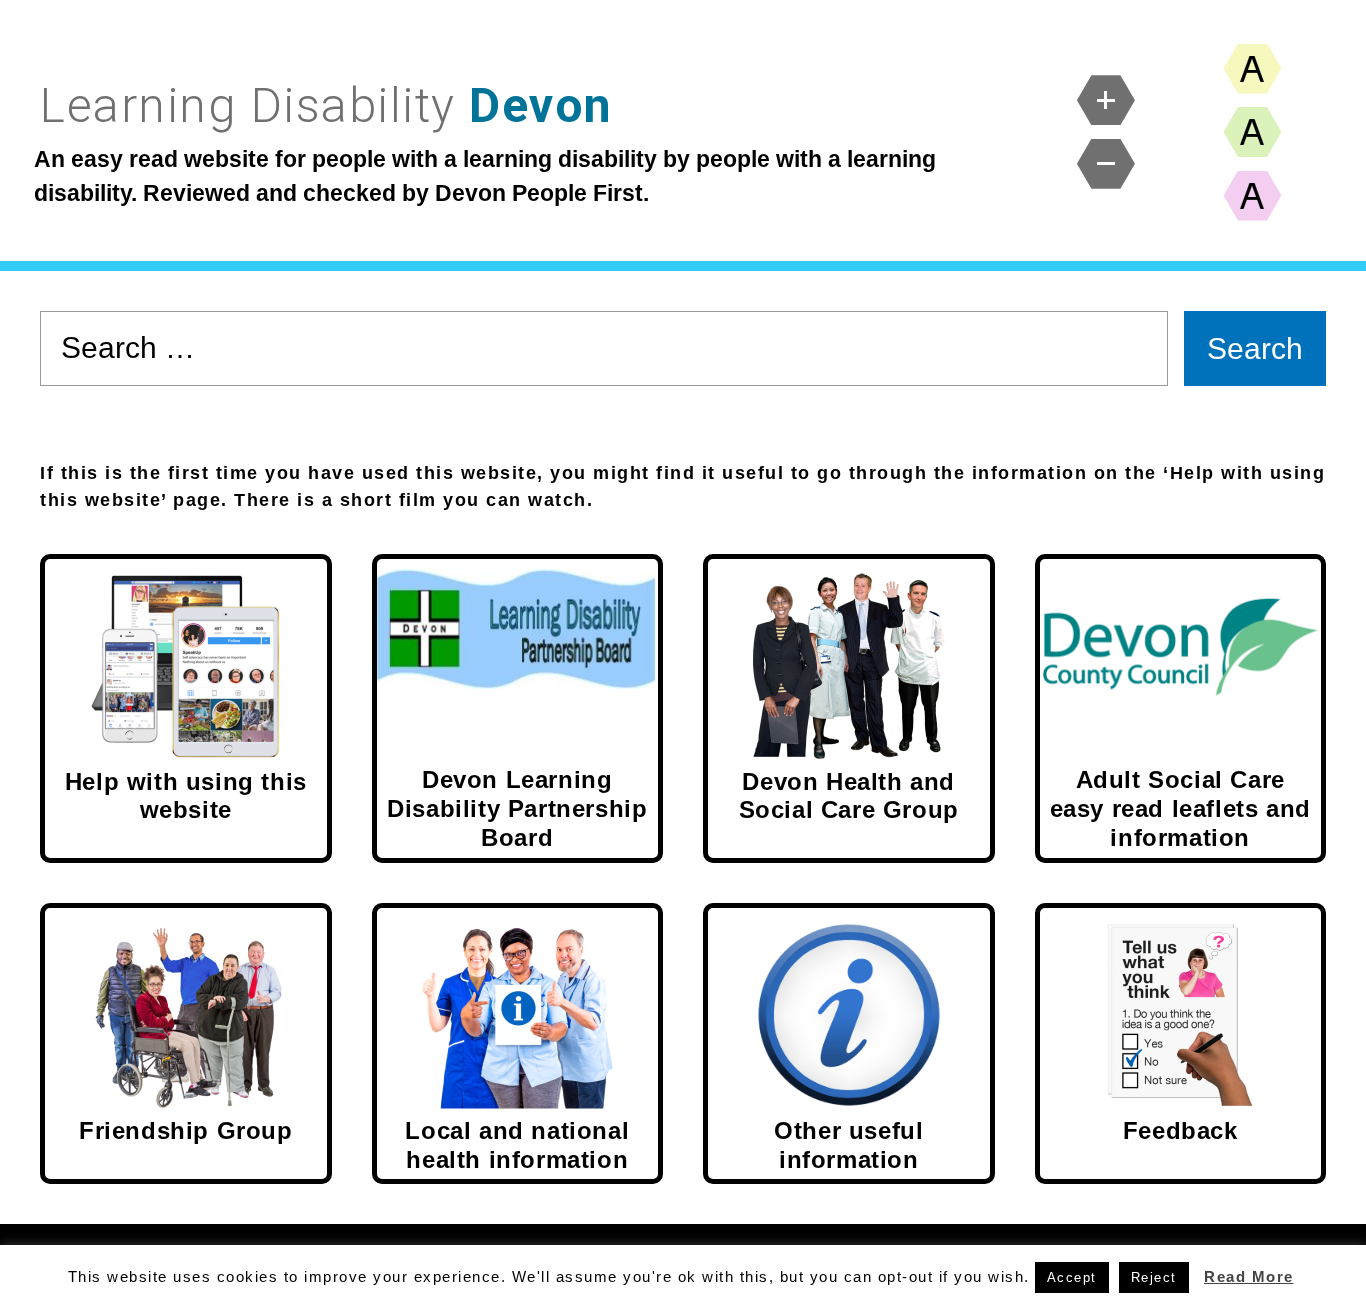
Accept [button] (1072, 1277)
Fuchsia (1252, 196)
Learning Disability (326, 105)
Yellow (1252, 69)
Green (1252, 132)
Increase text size (1106, 100)
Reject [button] (1154, 1277)
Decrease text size (1106, 164)
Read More (1249, 1276)
